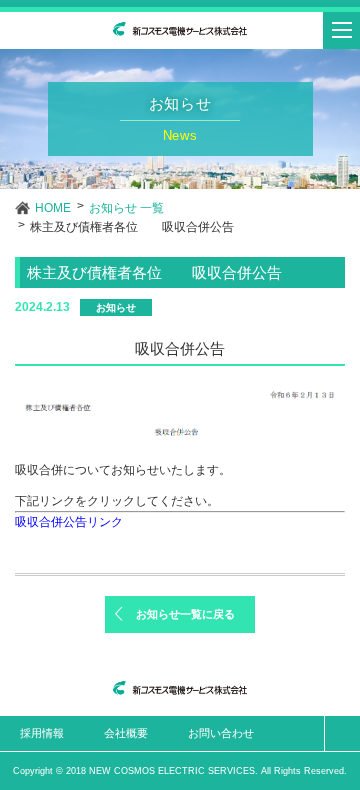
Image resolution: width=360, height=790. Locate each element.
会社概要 (126, 733)
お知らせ (116, 307)
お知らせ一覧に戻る (185, 614)
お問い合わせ (221, 733)
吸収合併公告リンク (69, 522)
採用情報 (42, 733)
